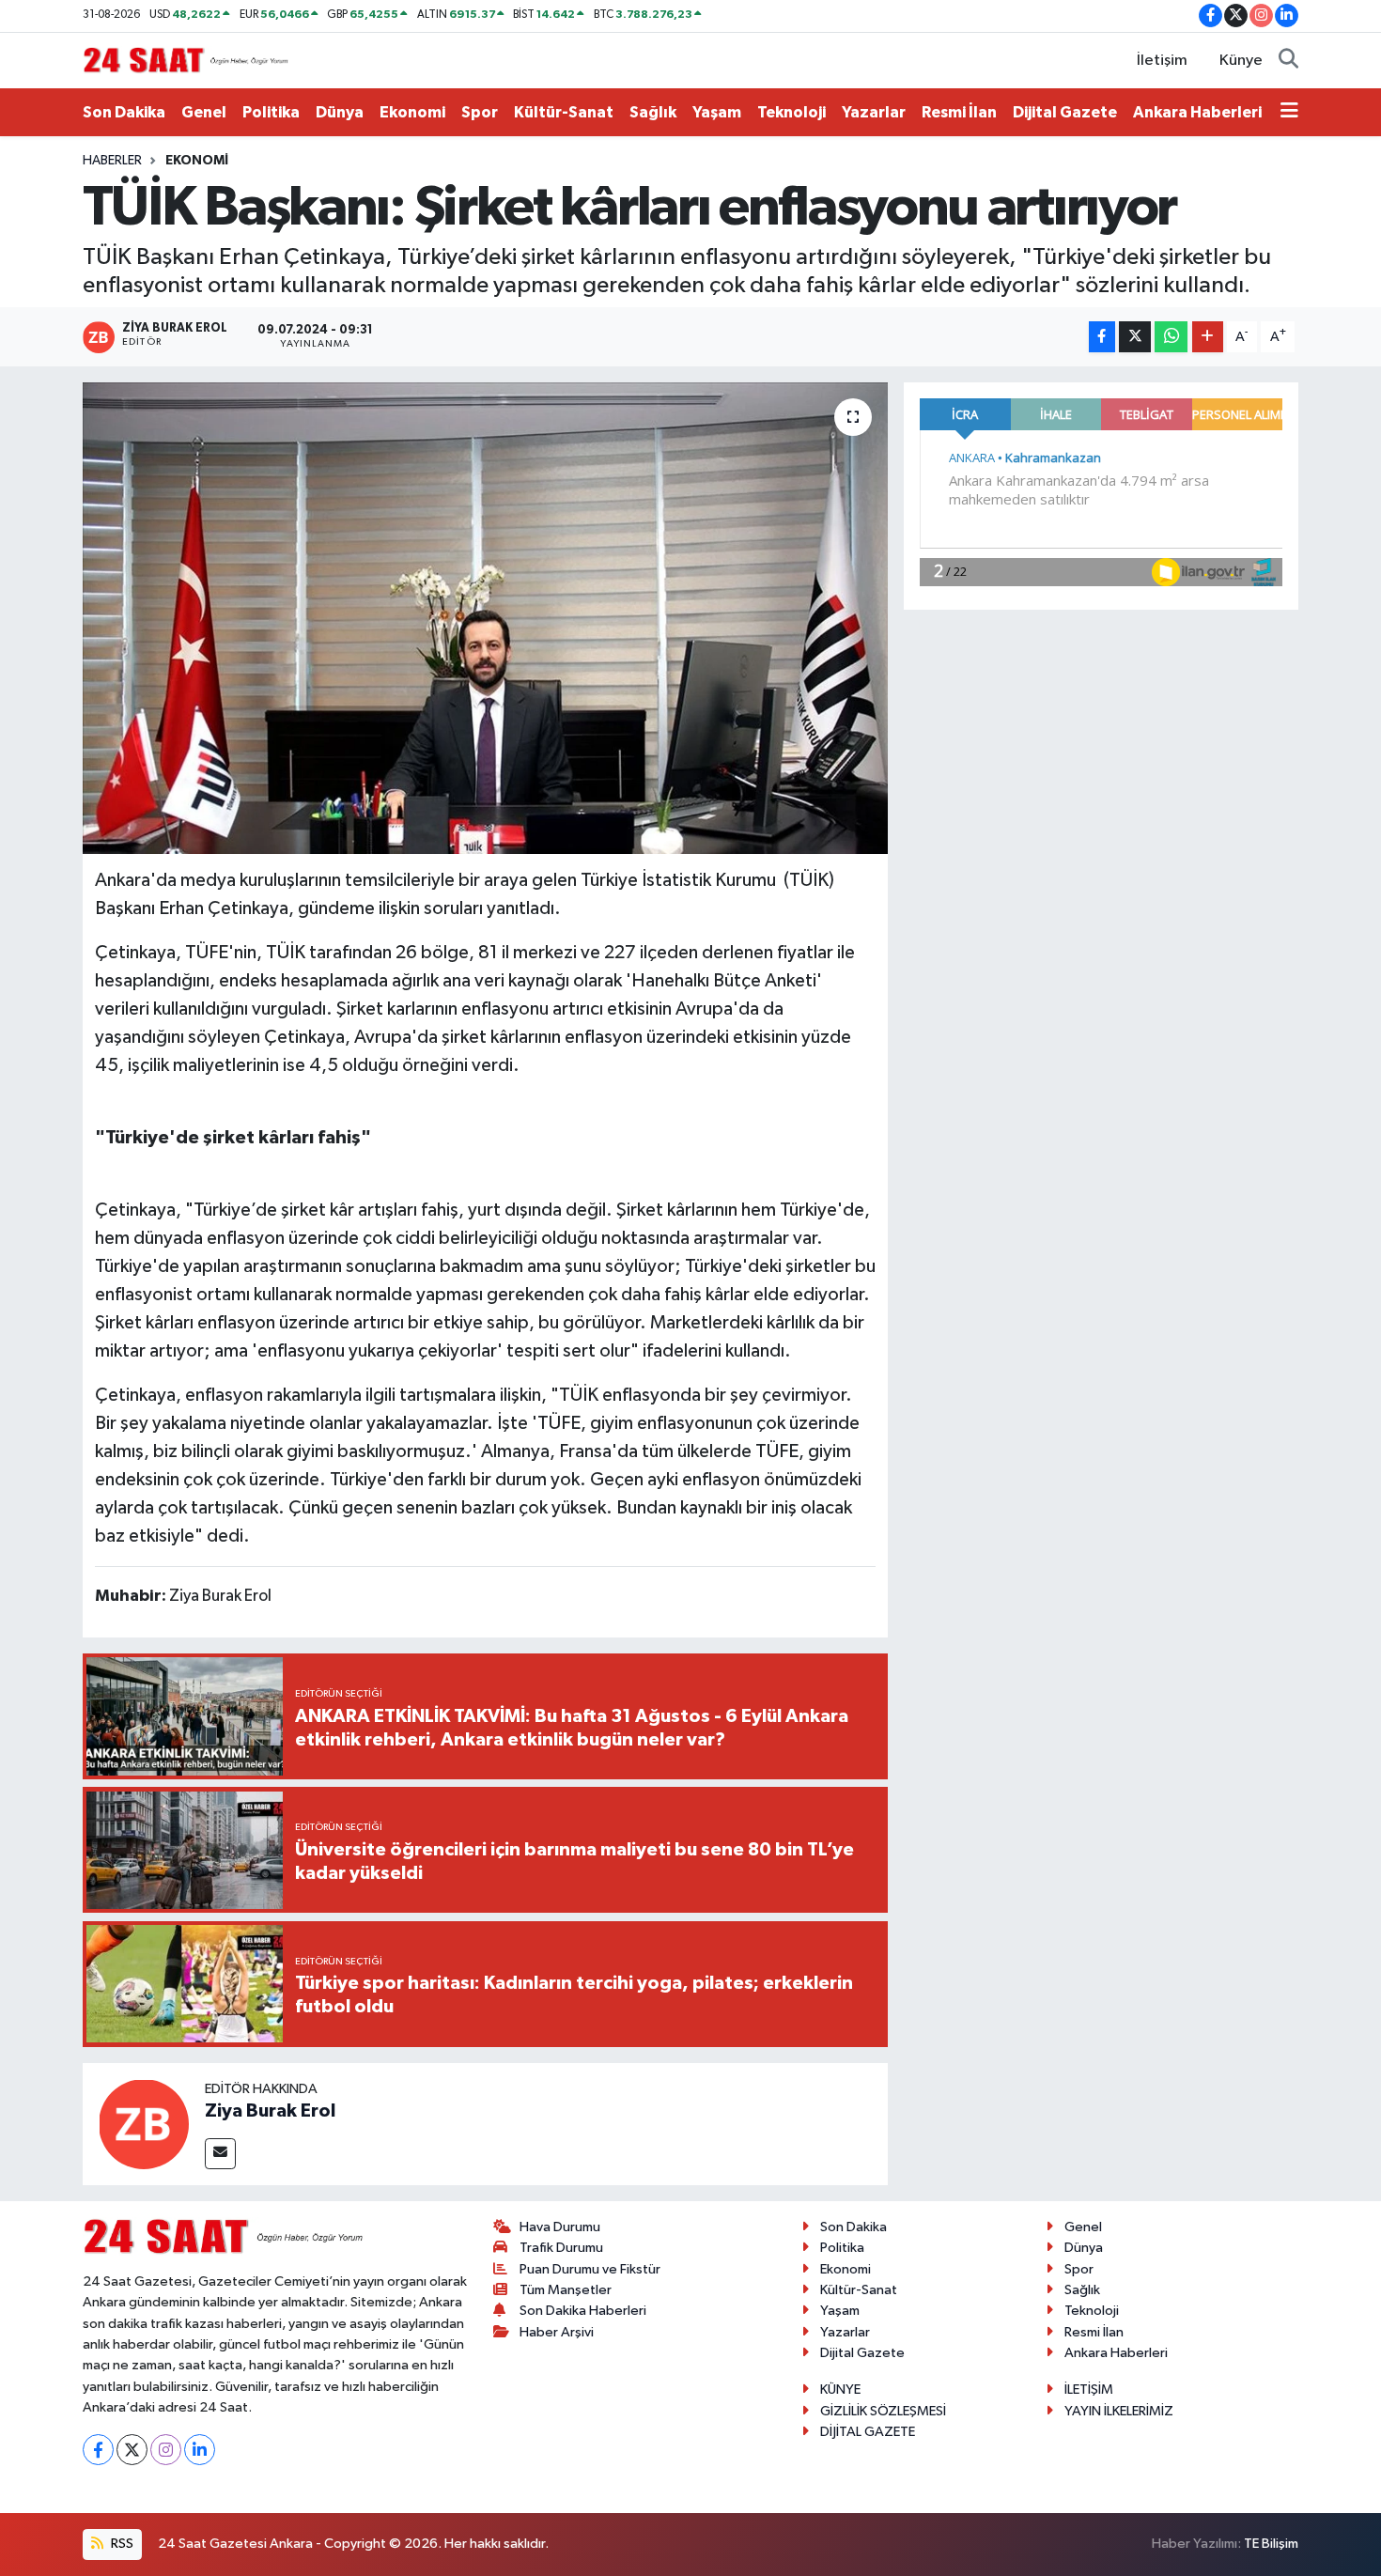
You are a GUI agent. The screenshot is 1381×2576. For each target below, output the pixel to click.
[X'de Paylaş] (1135, 337)
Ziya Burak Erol (270, 2111)
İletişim (1162, 61)
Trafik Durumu (561, 2248)
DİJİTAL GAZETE (868, 2432)
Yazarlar (874, 112)
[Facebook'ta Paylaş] (1102, 337)
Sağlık (653, 112)
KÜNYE (840, 2390)
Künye (1241, 61)
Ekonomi (412, 112)
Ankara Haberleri (1197, 112)
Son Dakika (124, 112)
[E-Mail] (220, 2154)
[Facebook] (98, 2450)
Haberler (112, 161)
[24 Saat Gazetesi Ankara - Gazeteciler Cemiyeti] (186, 60)
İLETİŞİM (1089, 2390)
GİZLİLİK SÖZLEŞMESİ (883, 2411)
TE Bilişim (1271, 2544)
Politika (271, 112)
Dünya (340, 112)
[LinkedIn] (200, 2450)
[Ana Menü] (1289, 113)
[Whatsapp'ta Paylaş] (1171, 337)
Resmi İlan (959, 112)
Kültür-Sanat (564, 112)
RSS (121, 2544)
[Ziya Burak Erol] (144, 2124)
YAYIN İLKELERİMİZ (1119, 2411)
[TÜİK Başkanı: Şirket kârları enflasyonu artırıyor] (485, 618)
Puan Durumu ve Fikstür (590, 2269)
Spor (480, 112)
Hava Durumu (560, 2227)
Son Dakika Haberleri (583, 2311)
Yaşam (717, 112)
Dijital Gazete (1065, 112)
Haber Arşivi (557, 2332)
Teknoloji (791, 112)
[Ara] (1288, 61)
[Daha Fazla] (1208, 337)
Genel (204, 112)
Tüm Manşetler (566, 2290)
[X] (132, 2450)
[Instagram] (166, 2450)
